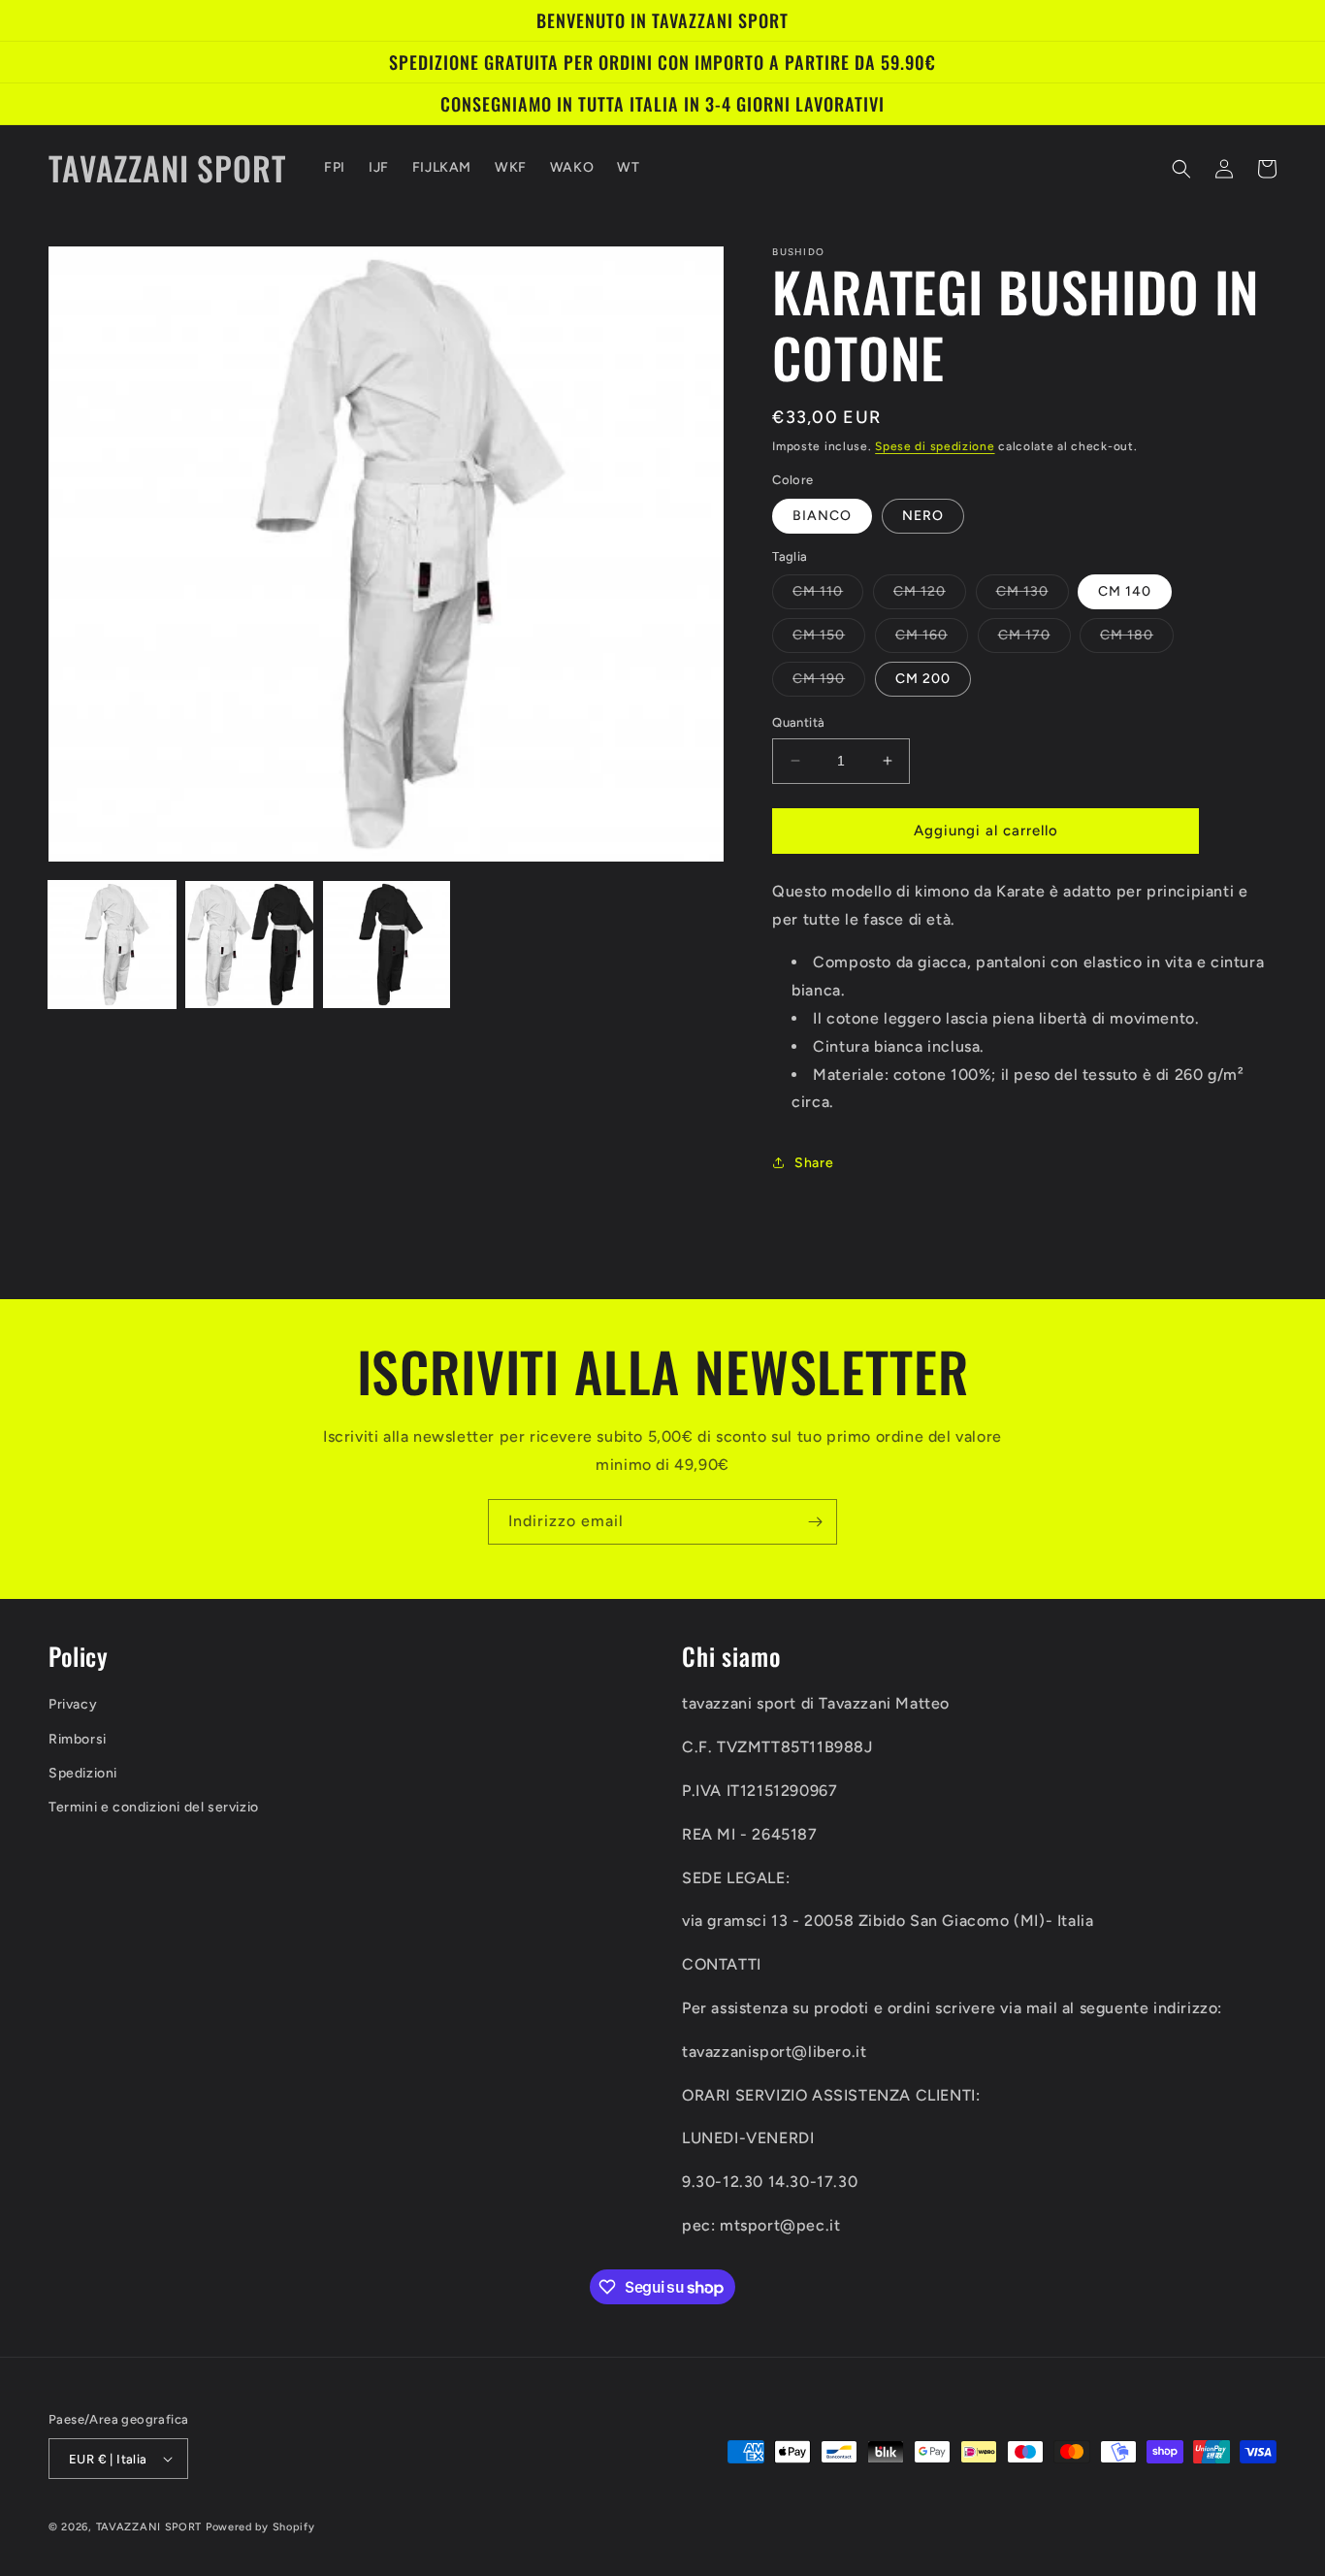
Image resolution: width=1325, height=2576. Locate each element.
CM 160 (932, 639)
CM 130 (1033, 596)
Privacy (73, 1704)
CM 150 (829, 639)
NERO (923, 516)
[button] (1181, 169)
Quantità (798, 722)
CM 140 (1125, 591)
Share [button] (814, 1163)
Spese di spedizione (935, 446)
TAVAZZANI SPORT (149, 2527)
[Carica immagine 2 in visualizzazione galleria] (249, 945)
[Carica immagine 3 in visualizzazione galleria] (387, 945)
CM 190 (829, 683)
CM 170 (1034, 639)
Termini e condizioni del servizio (154, 1807)
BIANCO (822, 516)
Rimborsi (78, 1739)
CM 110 (828, 596)
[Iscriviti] (815, 1522)
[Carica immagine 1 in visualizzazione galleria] (112, 945)
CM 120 (930, 596)
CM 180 (1137, 639)
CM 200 (923, 679)
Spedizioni (83, 1773)
